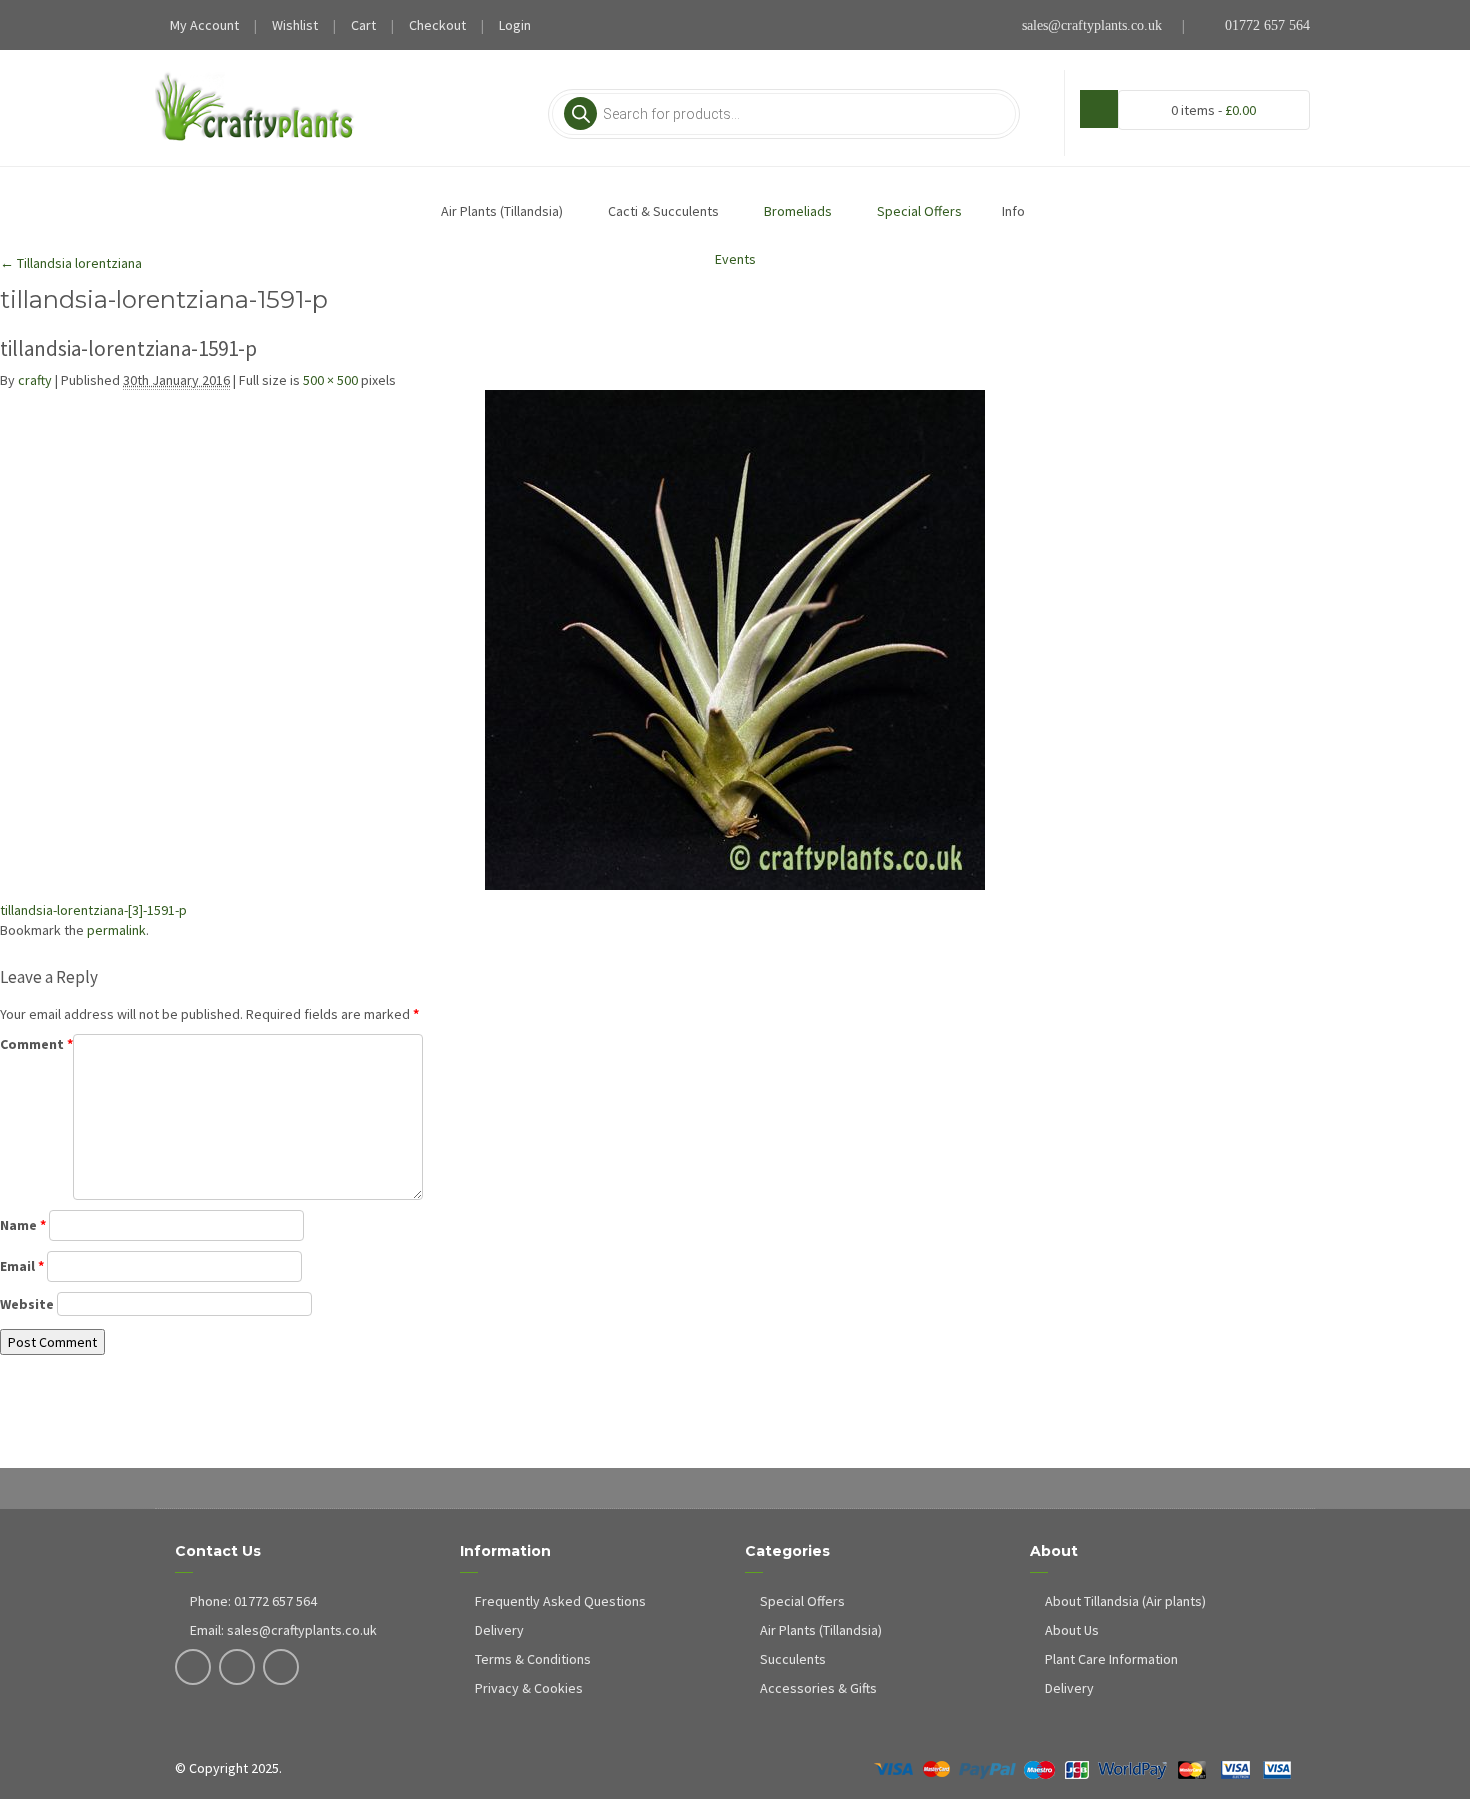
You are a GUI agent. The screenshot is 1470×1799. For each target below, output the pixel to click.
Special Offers (802, 1601)
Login (515, 25)
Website (27, 1304)
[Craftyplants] (255, 108)
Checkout (437, 25)
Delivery (499, 1630)
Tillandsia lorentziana (71, 263)
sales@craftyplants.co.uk (1092, 25)
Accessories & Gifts (818, 1688)
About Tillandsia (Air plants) (1125, 1601)
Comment (36, 1044)
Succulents (793, 1659)
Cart (363, 25)
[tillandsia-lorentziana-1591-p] (735, 640)
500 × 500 (330, 380)
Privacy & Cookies (529, 1688)
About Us (1072, 1630)
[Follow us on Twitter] (237, 1669)
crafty (35, 380)
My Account (204, 25)
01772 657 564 (1265, 25)
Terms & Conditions (533, 1659)
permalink (116, 930)
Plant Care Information (1111, 1659)
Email (22, 1266)
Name (23, 1225)
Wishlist (295, 25)
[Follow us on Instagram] (281, 1669)
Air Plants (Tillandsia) (821, 1630)
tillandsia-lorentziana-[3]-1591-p (93, 910)
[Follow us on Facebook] (193, 1669)
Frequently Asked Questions (560, 1601)
